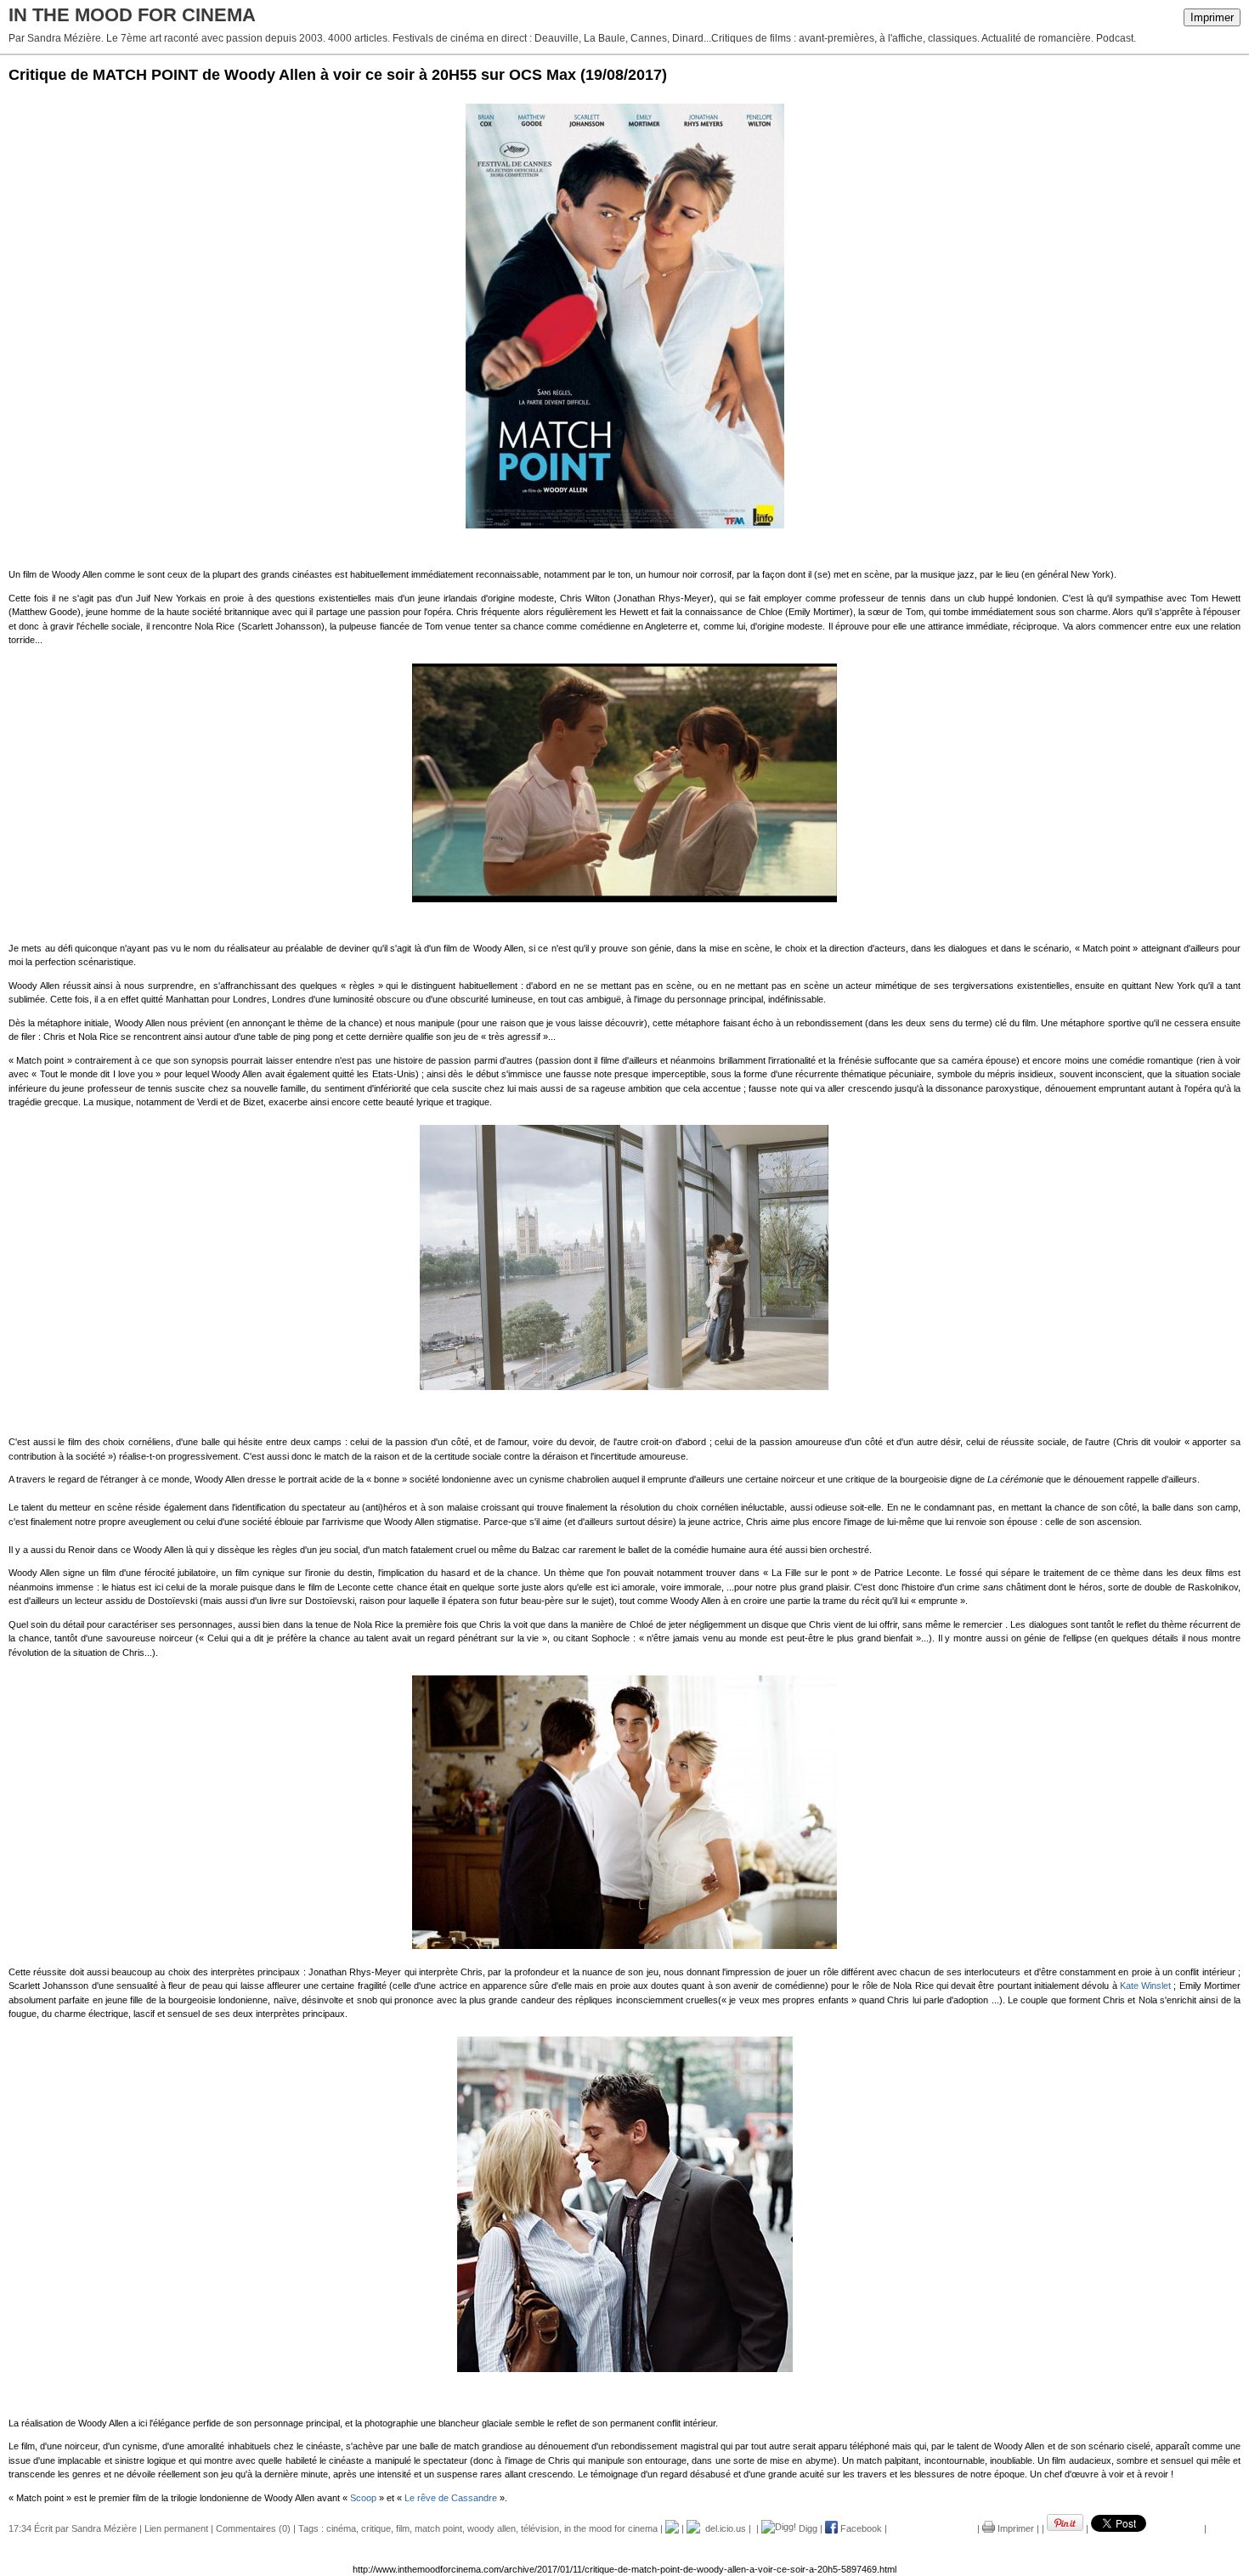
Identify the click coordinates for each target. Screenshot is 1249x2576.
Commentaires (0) (253, 2528)
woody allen (492, 2528)
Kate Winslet (1145, 1986)
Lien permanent (176, 2528)
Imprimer (1212, 17)
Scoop (362, 2498)
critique (376, 2528)
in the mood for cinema (611, 2528)
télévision (540, 2528)
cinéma (341, 2528)
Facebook (860, 2528)
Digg (807, 2528)
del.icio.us (723, 2528)
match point (438, 2528)
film (403, 2528)
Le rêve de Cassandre (449, 2498)
